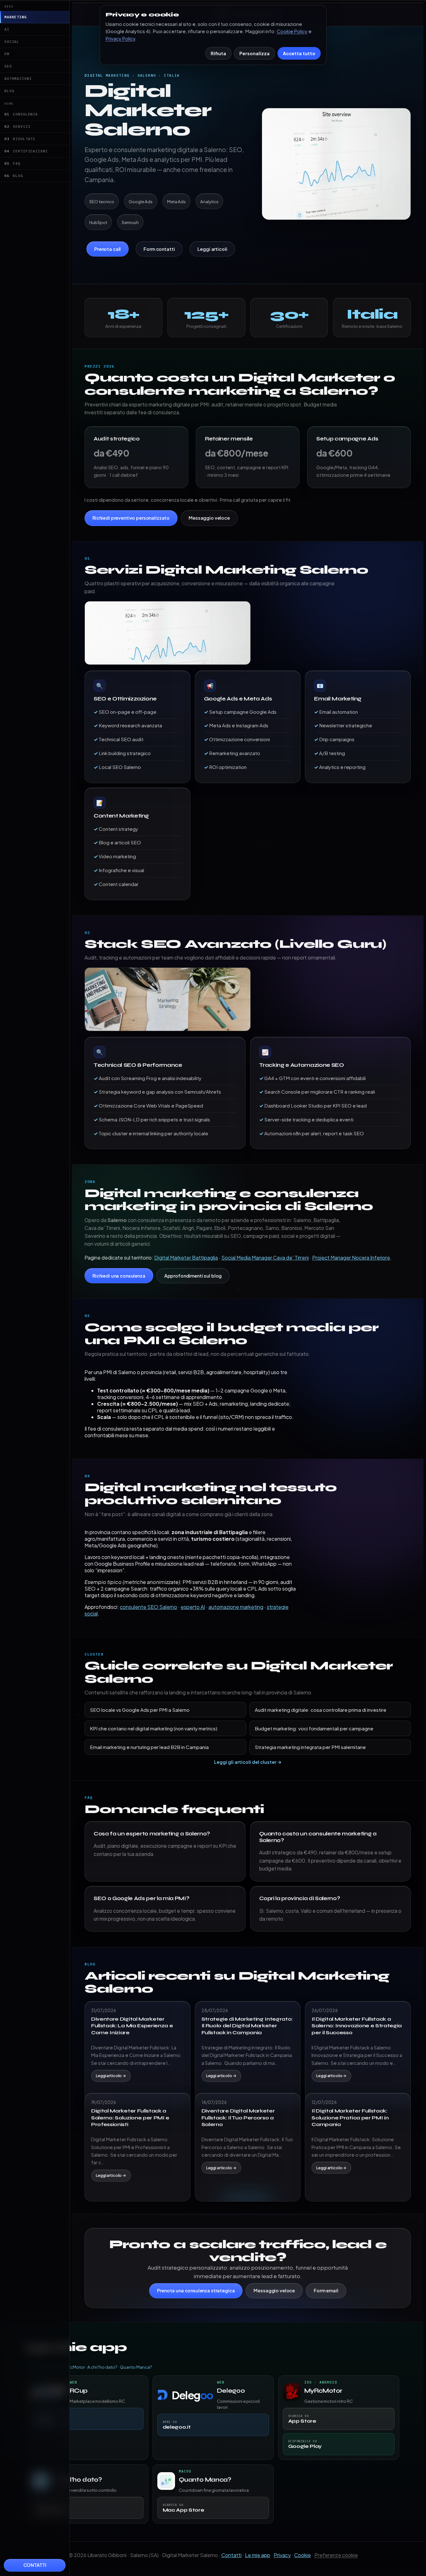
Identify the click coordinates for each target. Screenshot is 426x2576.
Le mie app (258, 2555)
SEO (8, 66)
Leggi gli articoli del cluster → (248, 1762)
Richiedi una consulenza (119, 1276)
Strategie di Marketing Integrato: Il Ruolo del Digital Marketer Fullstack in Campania (247, 2026)
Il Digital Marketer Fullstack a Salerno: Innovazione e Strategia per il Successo (357, 2026)
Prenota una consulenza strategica (196, 2290)
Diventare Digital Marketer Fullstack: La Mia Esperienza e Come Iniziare (132, 2026)
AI (7, 29)
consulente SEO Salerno (149, 1607)
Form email (326, 2290)
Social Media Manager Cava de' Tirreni (265, 1258)
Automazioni (18, 79)
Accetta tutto (299, 53)
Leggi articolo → (111, 2076)
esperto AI (193, 1607)
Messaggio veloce (209, 518)
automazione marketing (236, 1607)
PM (7, 54)
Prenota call (108, 249)
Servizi (18, 127)
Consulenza (21, 114)
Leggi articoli (212, 249)
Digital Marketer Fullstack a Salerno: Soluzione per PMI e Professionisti (130, 2118)
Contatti (35, 2565)
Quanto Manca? (136, 2367)
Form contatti (159, 249)
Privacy (282, 2555)
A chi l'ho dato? (102, 2367)
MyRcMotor (73, 2367)
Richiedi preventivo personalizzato (131, 518)
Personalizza (254, 53)
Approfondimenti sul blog (193, 1276)
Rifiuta (218, 53)
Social (12, 42)
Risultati (20, 139)
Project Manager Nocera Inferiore (351, 1258)
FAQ (12, 163)
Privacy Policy (120, 38)
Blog (9, 91)
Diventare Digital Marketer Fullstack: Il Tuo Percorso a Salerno (238, 2118)
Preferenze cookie (336, 2555)
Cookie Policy (292, 31)
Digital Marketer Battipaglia (186, 1258)
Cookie (303, 2555)
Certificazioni (26, 151)
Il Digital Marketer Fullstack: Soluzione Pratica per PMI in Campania (350, 2118)
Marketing (16, 17)
